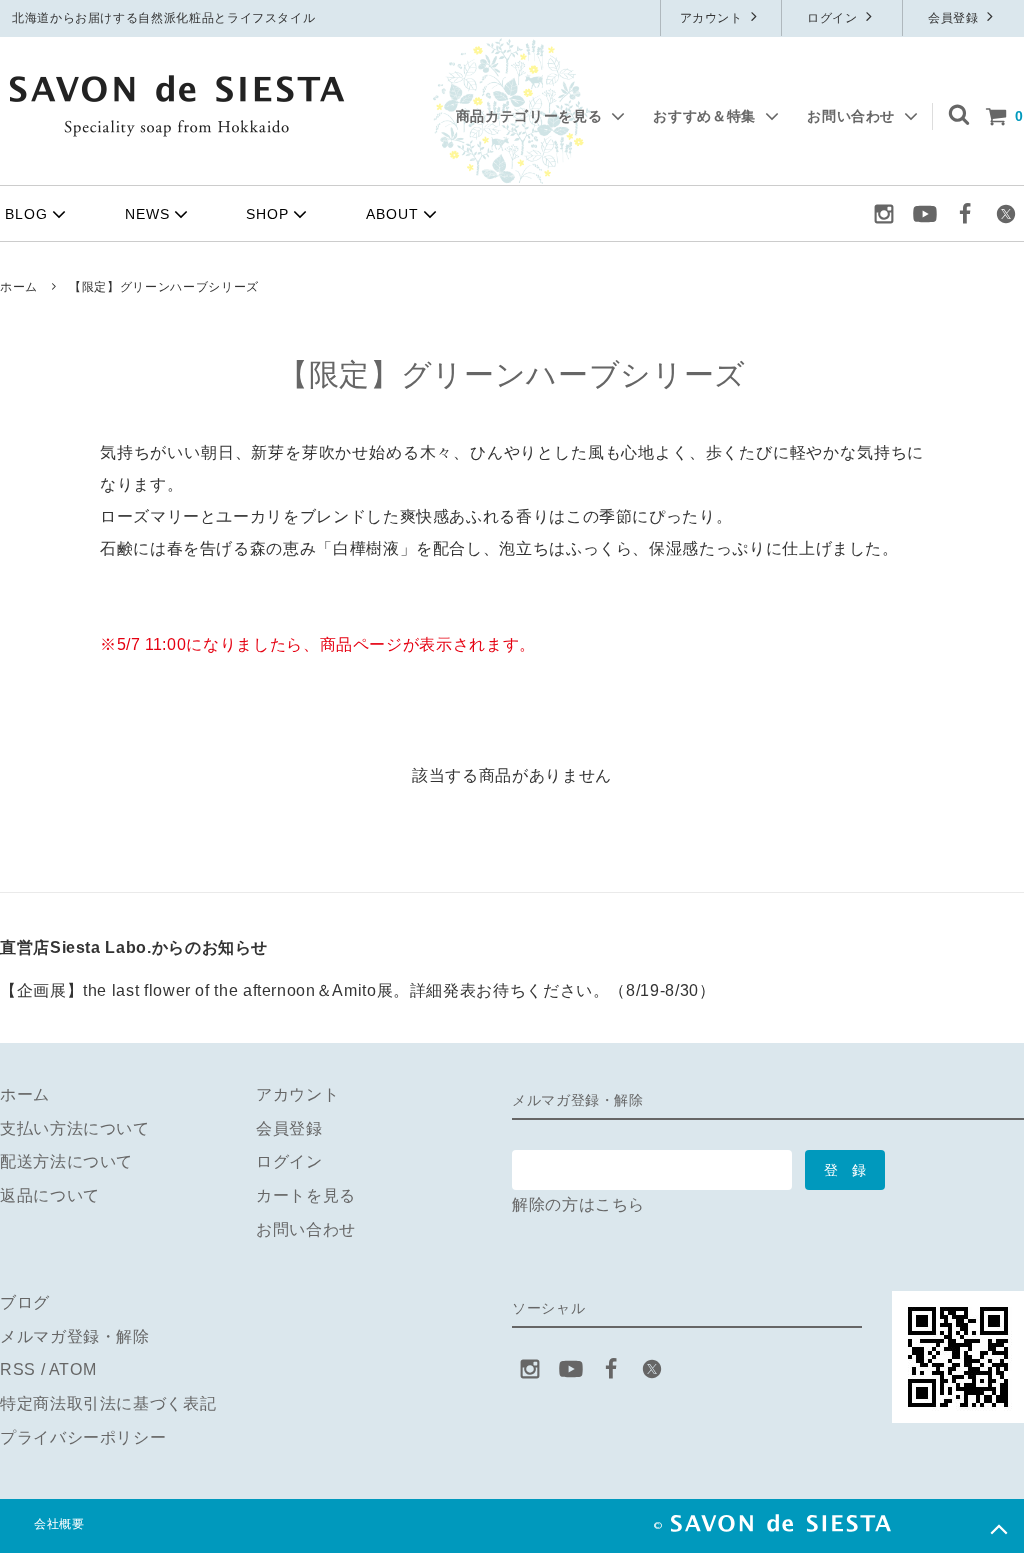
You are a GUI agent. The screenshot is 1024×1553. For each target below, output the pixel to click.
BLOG (26, 214)
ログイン (834, 18)
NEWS (147, 214)
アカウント (713, 18)
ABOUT (392, 214)
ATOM (73, 1369)
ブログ (25, 1302)
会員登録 (955, 18)
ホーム (19, 287)
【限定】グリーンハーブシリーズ (164, 287)
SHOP (267, 214)
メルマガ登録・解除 (75, 1336)
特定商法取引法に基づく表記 (108, 1403)
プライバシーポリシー (83, 1437)
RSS (18, 1369)
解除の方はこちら (578, 1204)
